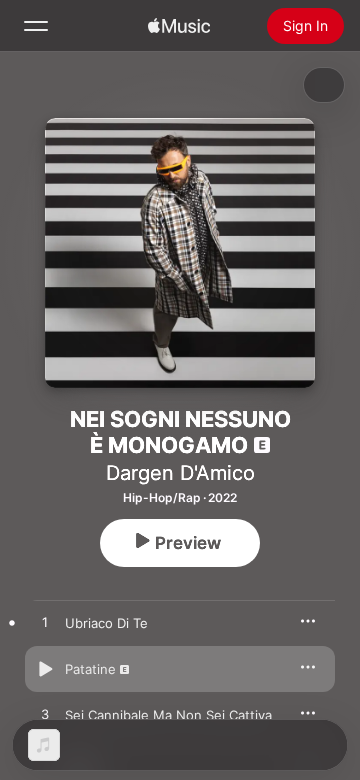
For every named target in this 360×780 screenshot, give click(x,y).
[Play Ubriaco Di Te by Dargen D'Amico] (45, 623)
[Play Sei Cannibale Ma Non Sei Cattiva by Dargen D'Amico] (45, 715)
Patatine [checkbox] (90, 669)
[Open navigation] (36, 26)
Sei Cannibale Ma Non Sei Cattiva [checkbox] (168, 715)
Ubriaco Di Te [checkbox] (106, 623)
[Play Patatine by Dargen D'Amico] (45, 669)
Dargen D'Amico (180, 473)
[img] (179, 26)
